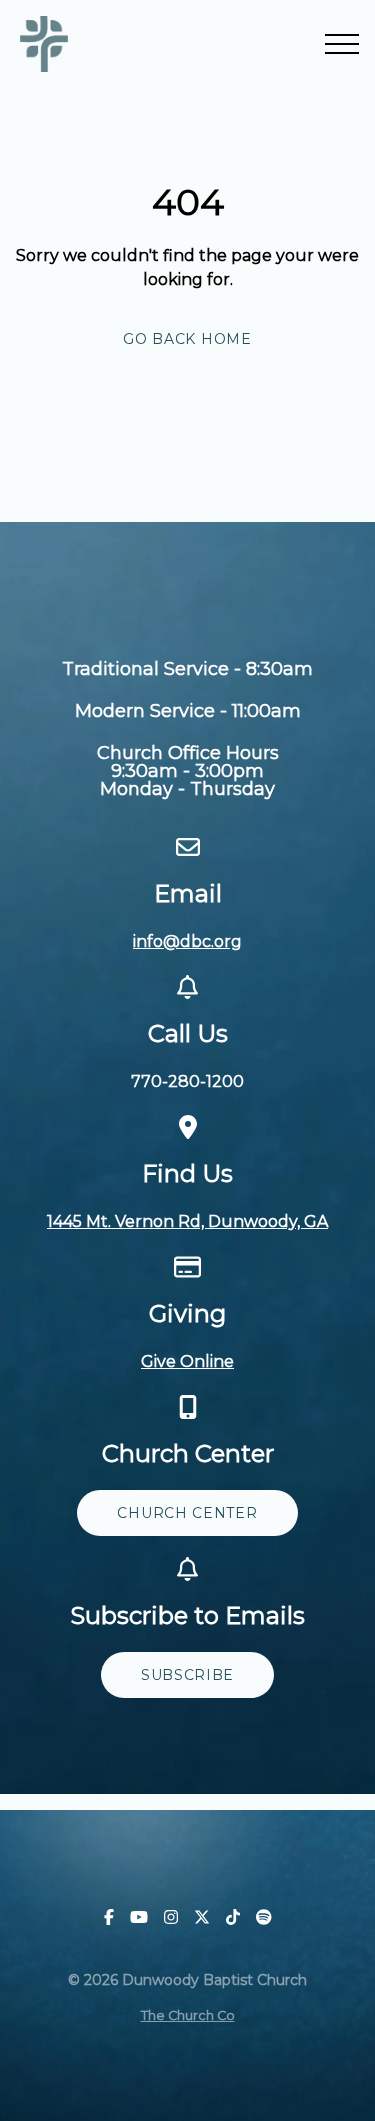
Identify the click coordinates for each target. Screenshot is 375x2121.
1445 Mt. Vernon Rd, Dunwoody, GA (187, 1221)
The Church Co (188, 2015)
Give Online (187, 1361)
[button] (342, 44)
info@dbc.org (187, 941)
